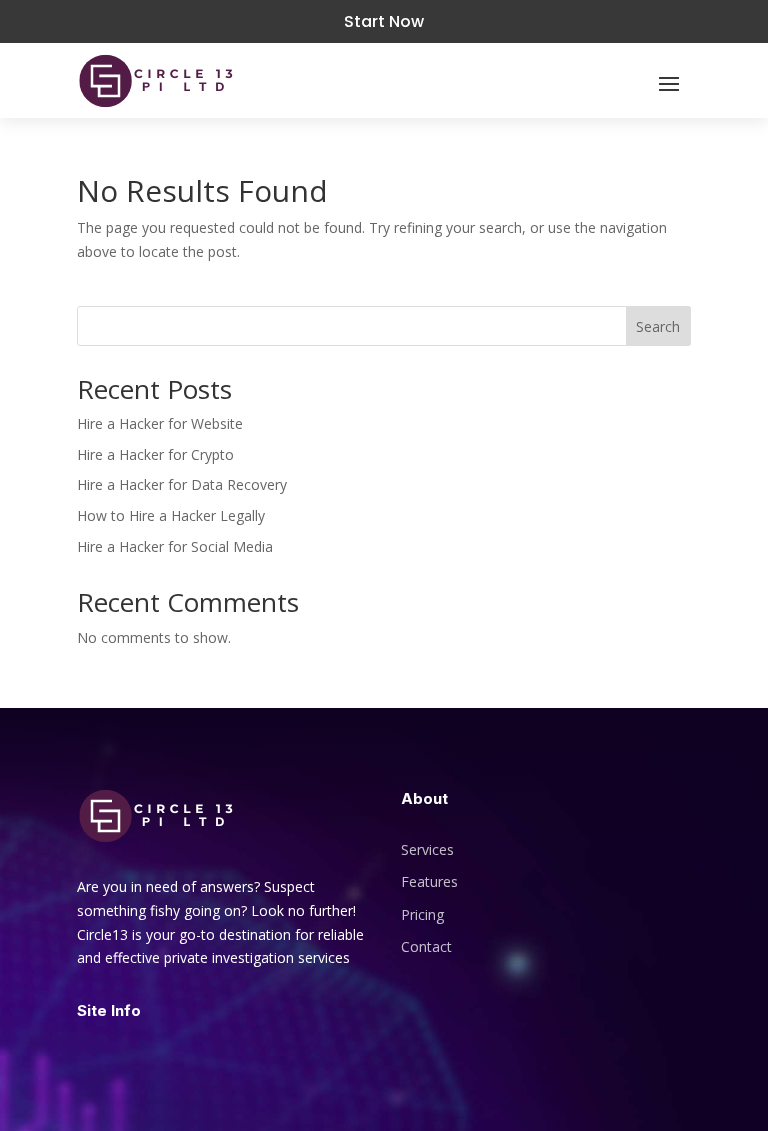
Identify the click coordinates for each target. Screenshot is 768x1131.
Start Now (384, 21)
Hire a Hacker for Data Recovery (182, 484)
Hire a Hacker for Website (160, 423)
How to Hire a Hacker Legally (171, 515)
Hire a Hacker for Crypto (155, 454)
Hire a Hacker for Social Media (175, 546)
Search (658, 326)
